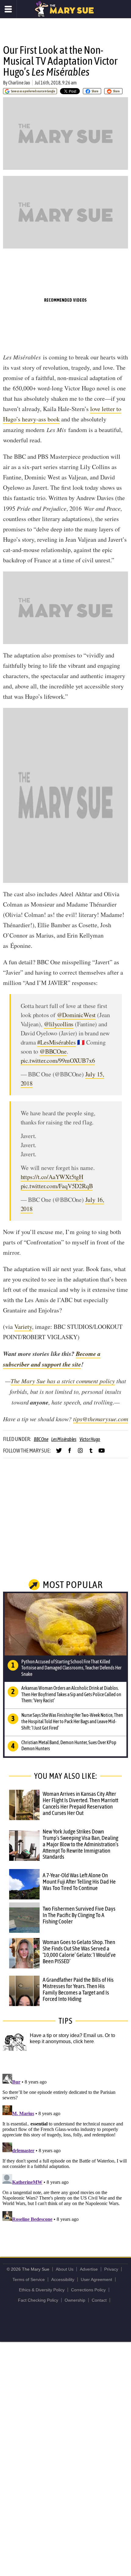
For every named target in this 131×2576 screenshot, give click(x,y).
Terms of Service (29, 2279)
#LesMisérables (56, 1042)
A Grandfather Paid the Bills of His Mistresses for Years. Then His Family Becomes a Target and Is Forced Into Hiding (78, 1989)
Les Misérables (64, 1439)
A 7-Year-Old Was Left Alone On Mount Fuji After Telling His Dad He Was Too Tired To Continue (79, 1881)
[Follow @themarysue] (59, 1453)
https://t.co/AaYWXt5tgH (52, 1177)
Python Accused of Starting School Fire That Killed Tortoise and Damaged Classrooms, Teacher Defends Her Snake (71, 1668)
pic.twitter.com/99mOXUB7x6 (58, 1060)
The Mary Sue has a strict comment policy (63, 1381)
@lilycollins (59, 1024)
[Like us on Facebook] (70, 1453)
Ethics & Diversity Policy (42, 2290)
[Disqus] (65, 2147)
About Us (65, 2269)
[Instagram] (80, 1453)
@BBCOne (53, 1051)
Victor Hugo (90, 1439)
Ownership (75, 2300)
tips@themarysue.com (101, 1419)
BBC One (41, 1439)
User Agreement (96, 2279)
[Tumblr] (91, 1453)
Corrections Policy (88, 2290)
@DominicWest (76, 1015)
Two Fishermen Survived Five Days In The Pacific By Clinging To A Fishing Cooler (79, 1915)
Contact (99, 2300)
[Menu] (8, 9)
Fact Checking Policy (38, 2300)
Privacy (111, 2269)
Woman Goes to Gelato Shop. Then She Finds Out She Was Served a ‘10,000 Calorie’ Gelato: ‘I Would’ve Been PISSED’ (79, 1952)
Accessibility (63, 2279)
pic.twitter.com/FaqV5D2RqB (57, 1186)
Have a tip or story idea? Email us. (67, 2035)
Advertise (89, 2269)
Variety (23, 1327)
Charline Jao (19, 83)
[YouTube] (102, 1453)
